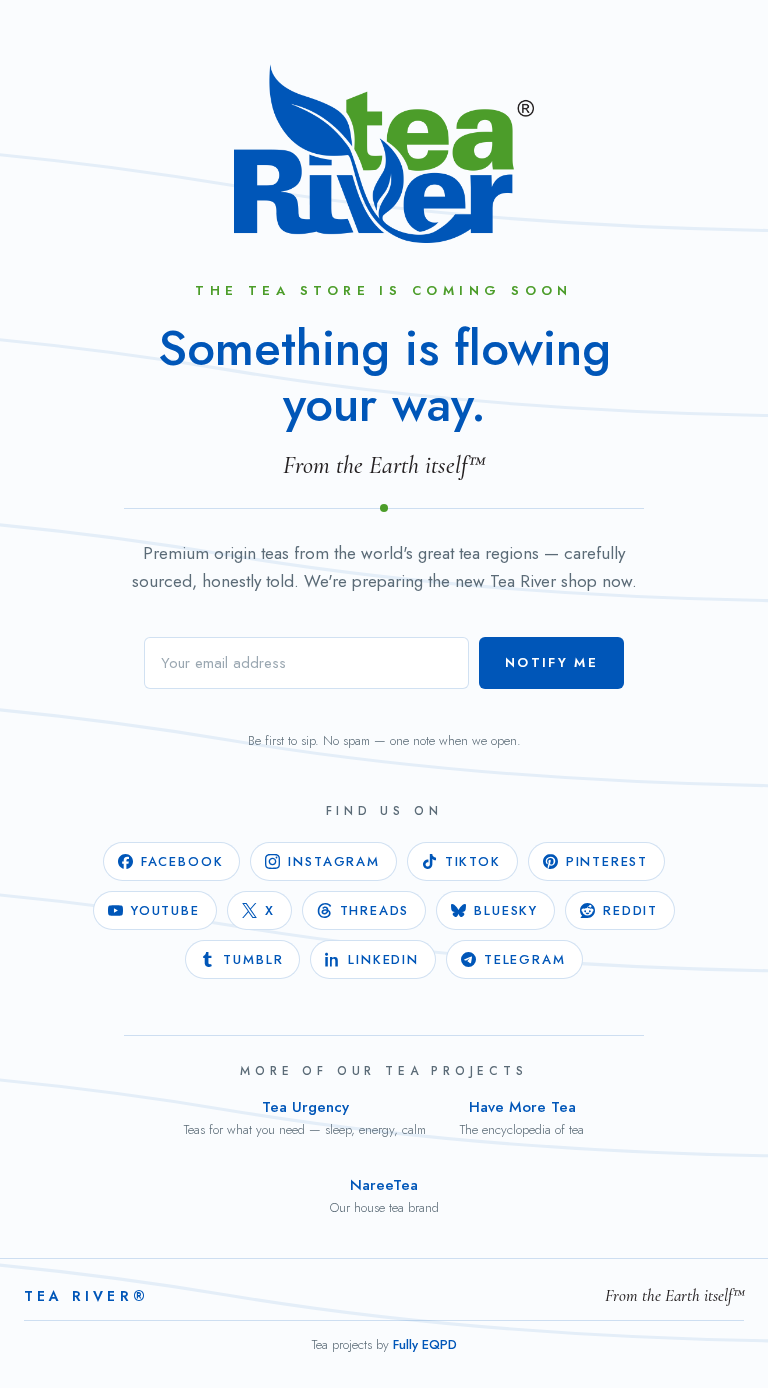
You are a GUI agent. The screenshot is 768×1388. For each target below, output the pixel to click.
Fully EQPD (425, 1344)
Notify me (551, 662)
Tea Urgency (305, 1117)
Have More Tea (522, 1117)
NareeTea (384, 1195)
